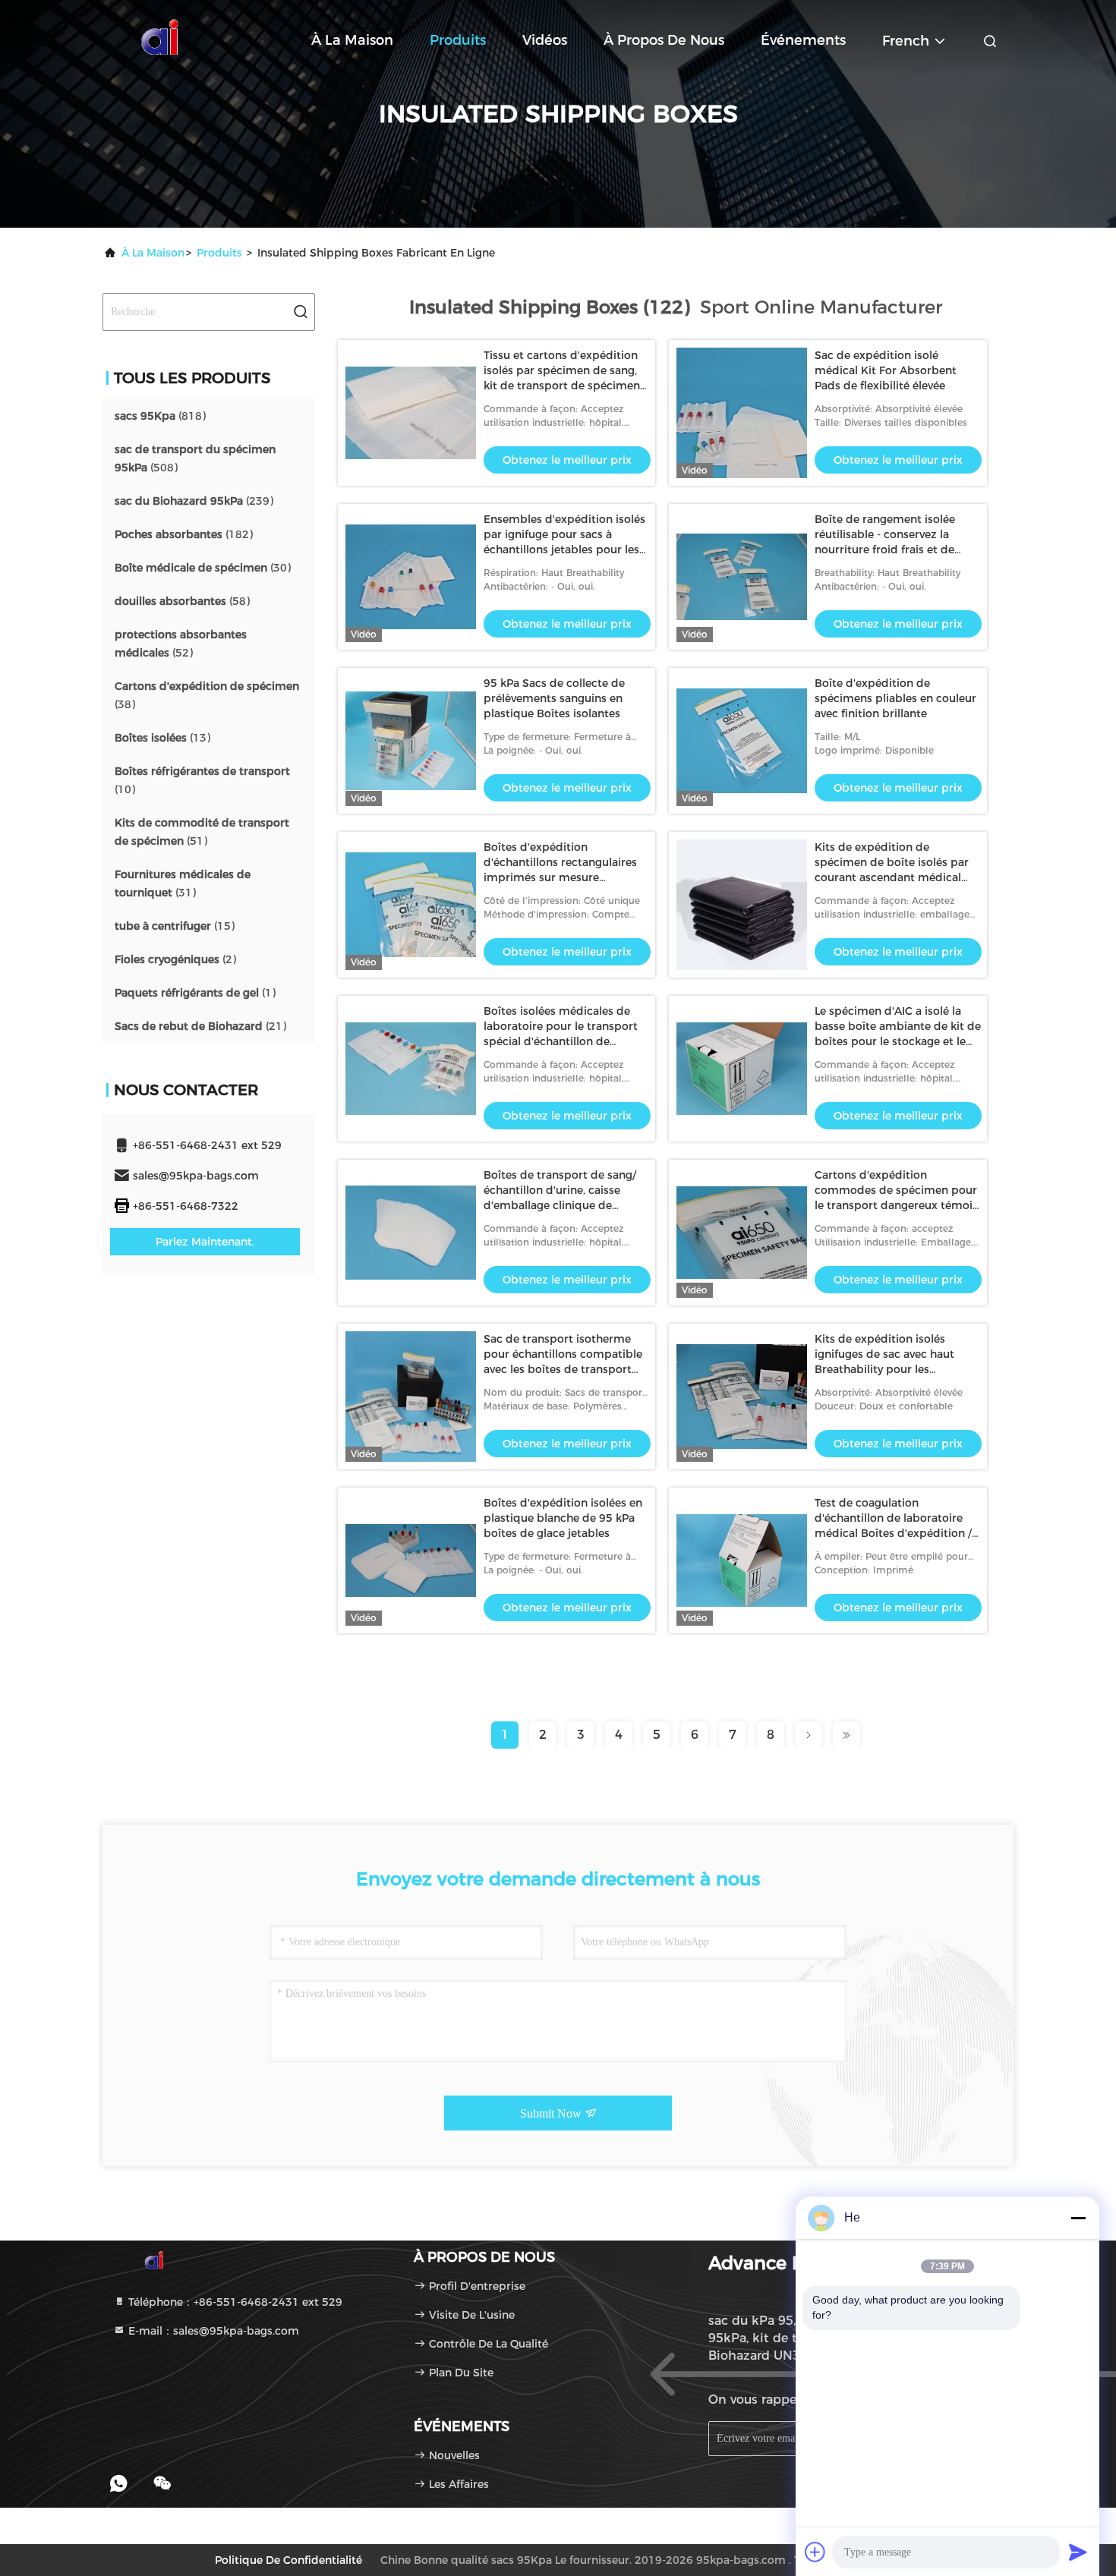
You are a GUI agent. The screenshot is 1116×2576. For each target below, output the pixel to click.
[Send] (1078, 2552)
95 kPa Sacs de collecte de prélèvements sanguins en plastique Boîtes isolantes (554, 698)
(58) (182, 601)
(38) (207, 695)
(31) (183, 883)
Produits (458, 40)
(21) (200, 1026)
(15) (175, 926)
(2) (175, 959)
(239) (194, 501)
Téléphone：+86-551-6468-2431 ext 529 (234, 2302)
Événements (803, 40)
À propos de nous (664, 40)
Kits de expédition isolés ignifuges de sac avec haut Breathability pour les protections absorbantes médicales (884, 1369)
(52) (181, 644)
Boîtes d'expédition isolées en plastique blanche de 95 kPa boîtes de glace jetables (563, 1518)
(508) (195, 458)
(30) (203, 568)
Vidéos (545, 40)
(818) (160, 416)
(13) (162, 738)
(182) (184, 534)
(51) (202, 832)
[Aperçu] (163, 38)
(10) (202, 780)
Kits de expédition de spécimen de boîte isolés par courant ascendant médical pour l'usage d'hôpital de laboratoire (892, 877)
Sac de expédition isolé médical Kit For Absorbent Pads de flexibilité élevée (886, 370)
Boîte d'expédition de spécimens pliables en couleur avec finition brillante (895, 698)
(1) (195, 993)
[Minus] (1078, 2218)
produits (219, 253)
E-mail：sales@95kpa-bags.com (212, 2331)
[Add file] (815, 2552)
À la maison (352, 40)
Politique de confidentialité (288, 2560)
